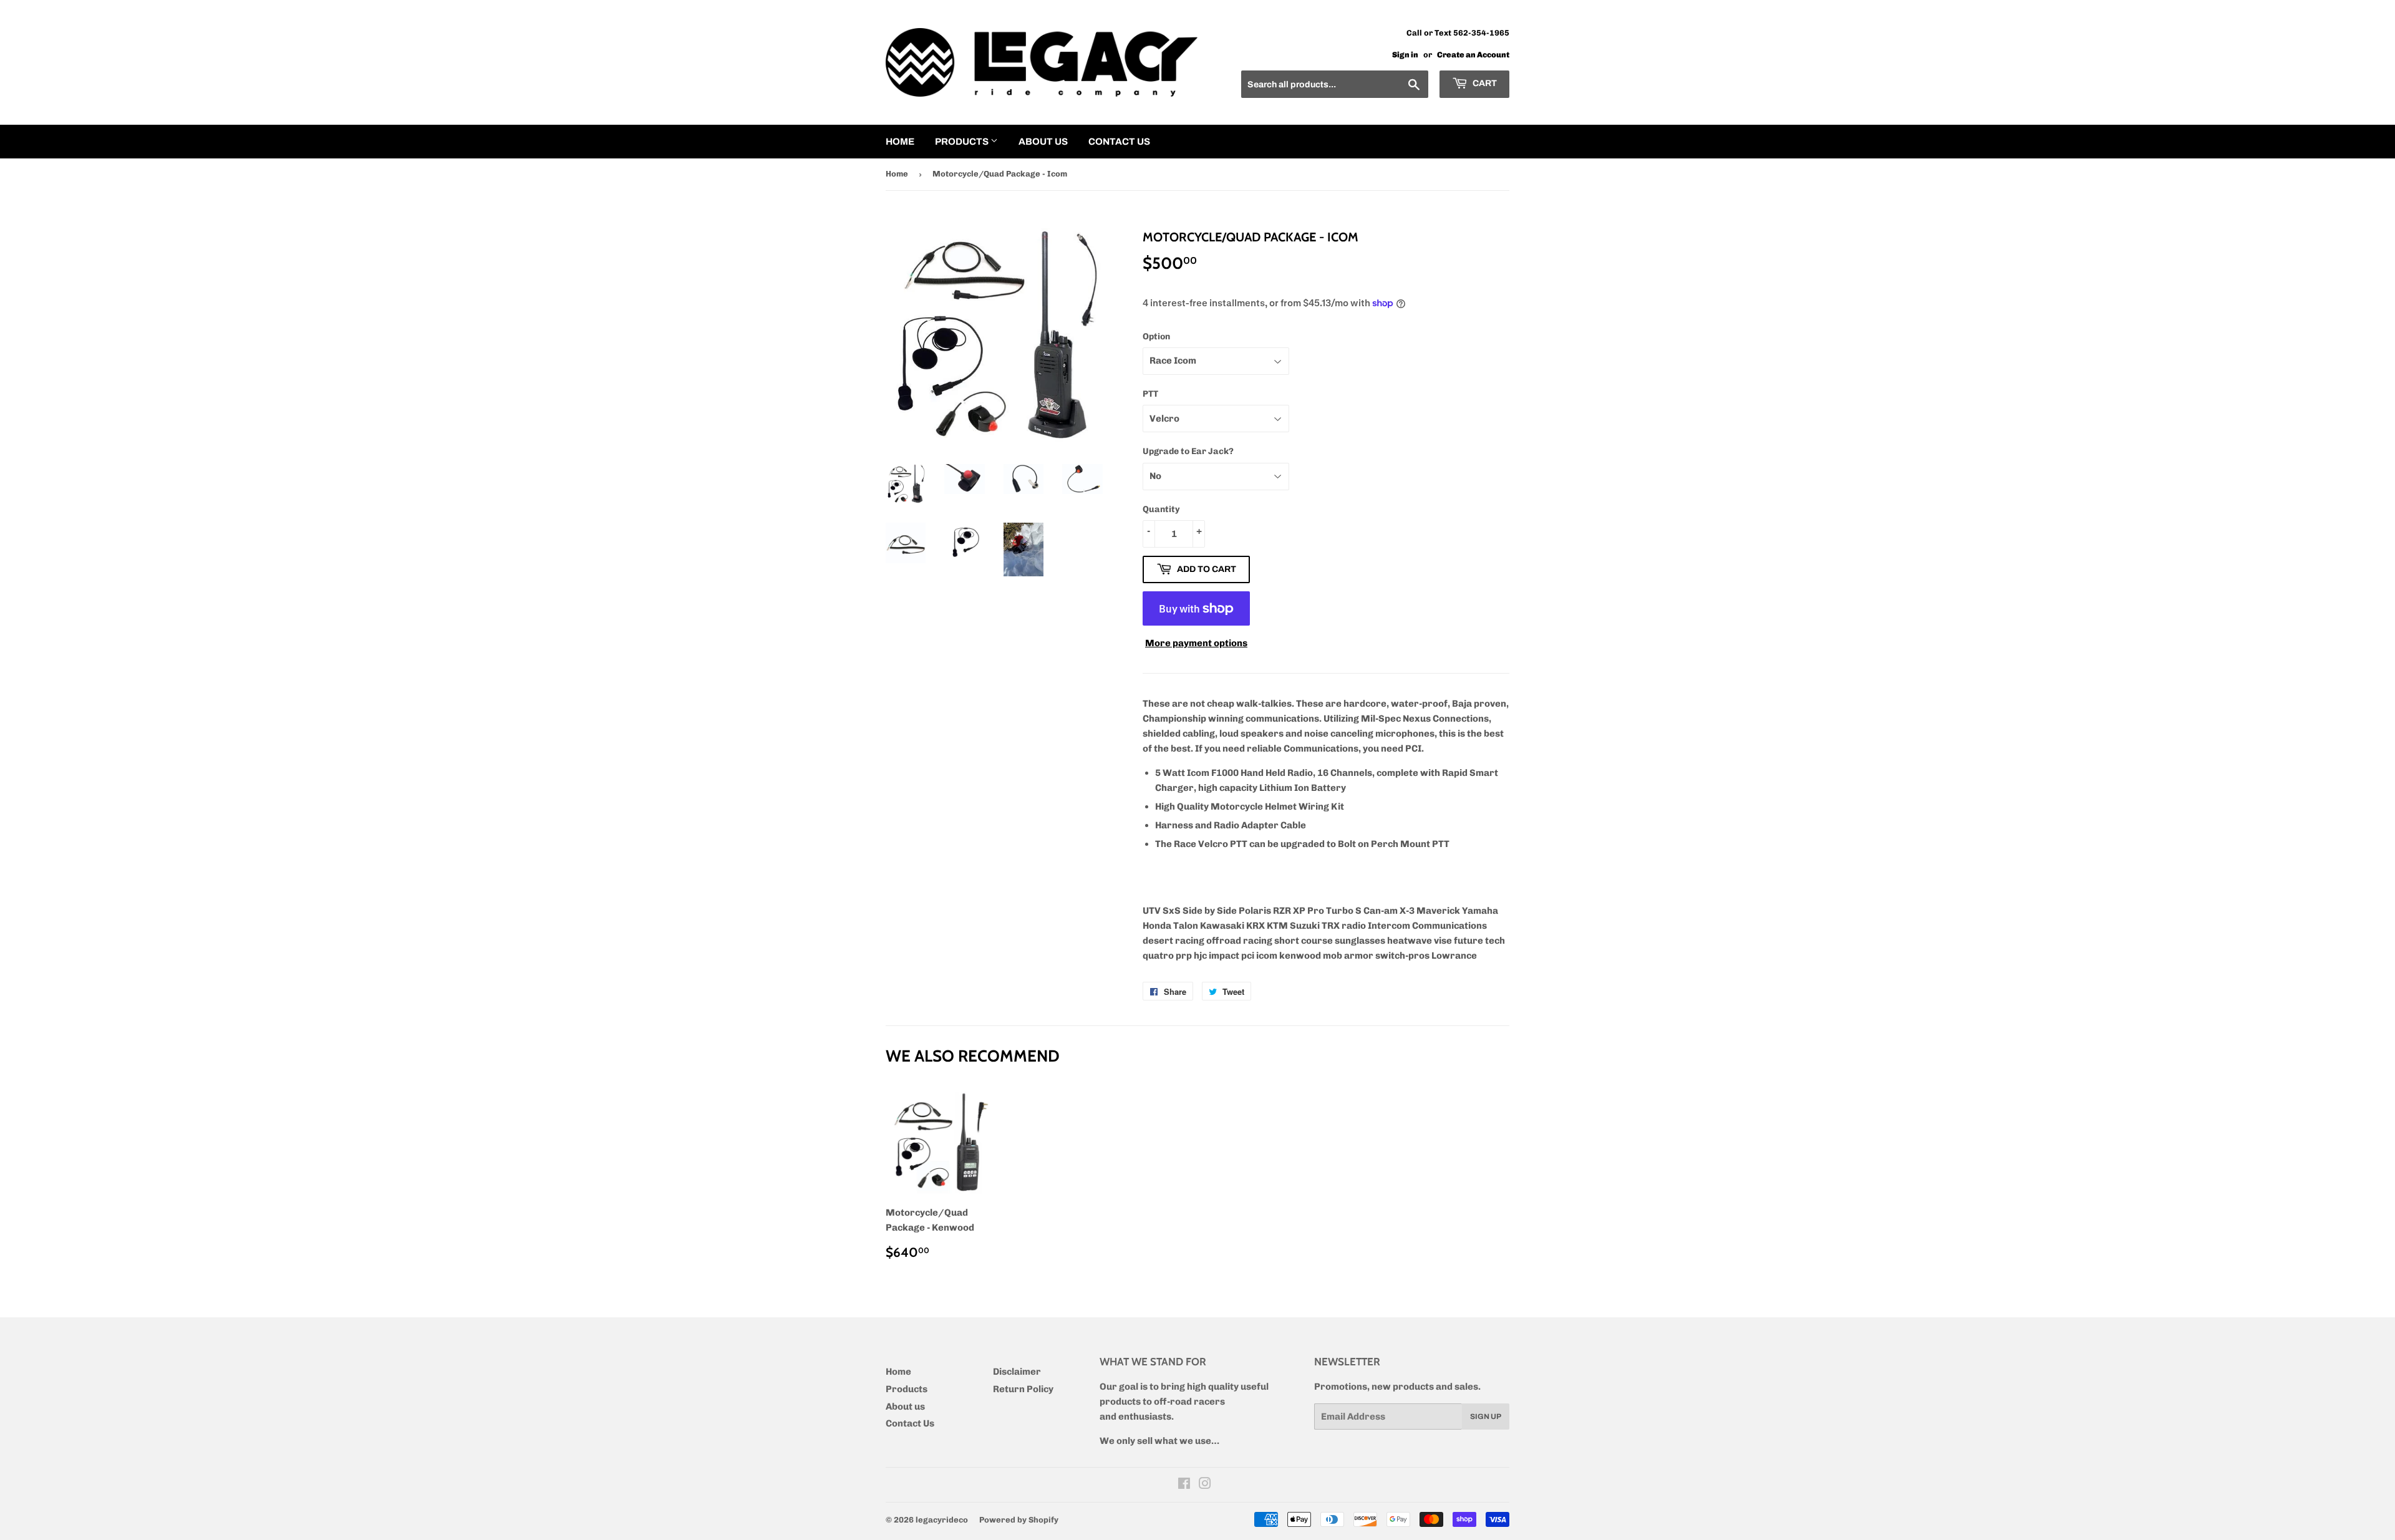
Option (1156, 337)
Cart (1484, 83)
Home (900, 142)
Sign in (1405, 55)
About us (1043, 142)
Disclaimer (1017, 1372)
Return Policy (1023, 1389)
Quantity (1161, 509)
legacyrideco (942, 1520)
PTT (1150, 394)
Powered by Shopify (1019, 1520)
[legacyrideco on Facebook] (1184, 1485)
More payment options (1196, 643)
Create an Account (1473, 55)
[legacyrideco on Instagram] (1205, 1485)
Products (963, 142)
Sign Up (1486, 1417)
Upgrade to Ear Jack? (1188, 451)
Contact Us (1119, 142)
